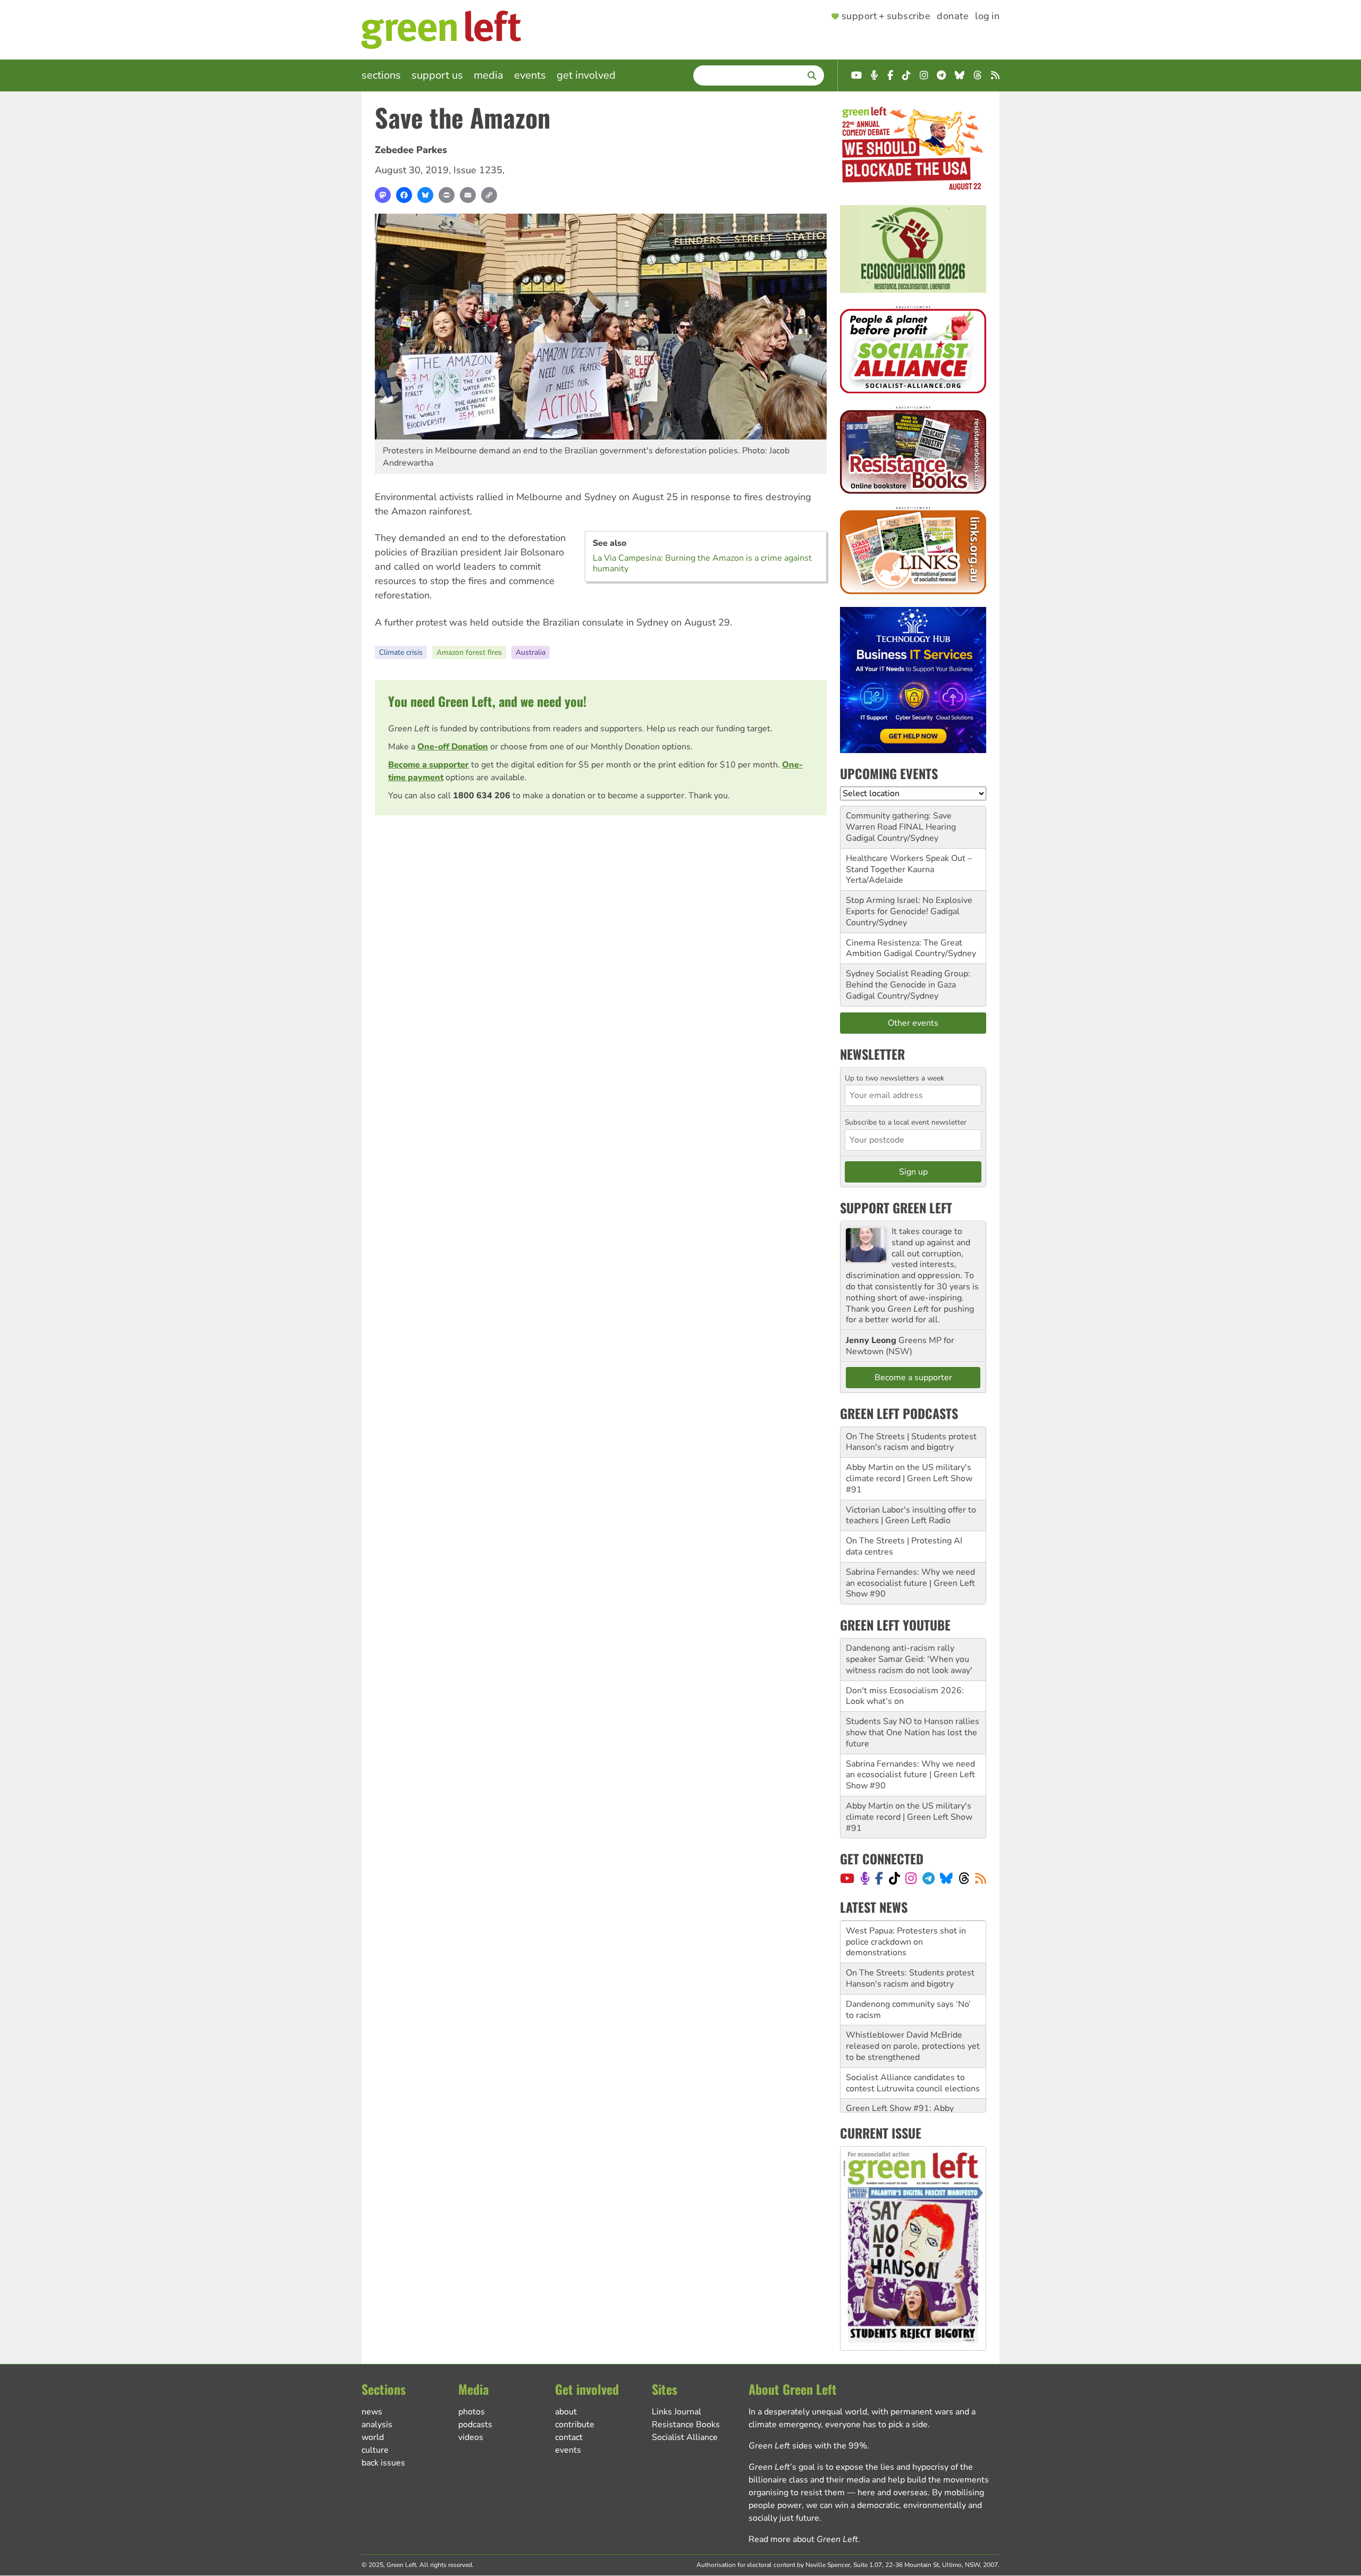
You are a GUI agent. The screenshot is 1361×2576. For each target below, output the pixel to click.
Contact (569, 2437)
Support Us (437, 75)
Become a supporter (429, 765)
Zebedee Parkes (411, 150)
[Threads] (964, 1878)
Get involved (586, 75)
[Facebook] (404, 195)
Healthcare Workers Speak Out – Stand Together (909, 864)
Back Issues (383, 2463)
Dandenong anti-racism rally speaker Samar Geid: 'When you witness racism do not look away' (909, 1659)
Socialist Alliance (685, 2437)
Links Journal (677, 2412)
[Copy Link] (489, 195)
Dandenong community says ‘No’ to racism (908, 1967)
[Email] (468, 195)
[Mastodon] (383, 195)
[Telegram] (929, 1878)
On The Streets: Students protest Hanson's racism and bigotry (910, 1936)
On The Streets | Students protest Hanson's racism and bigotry (911, 1442)
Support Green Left (896, 1207)
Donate (953, 16)
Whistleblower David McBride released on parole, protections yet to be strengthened (913, 2004)
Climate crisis (401, 652)
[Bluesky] (425, 195)
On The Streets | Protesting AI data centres (904, 1546)
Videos (471, 2437)
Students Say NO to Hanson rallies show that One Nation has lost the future (913, 1733)
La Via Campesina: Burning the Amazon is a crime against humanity (702, 563)
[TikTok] (894, 1878)
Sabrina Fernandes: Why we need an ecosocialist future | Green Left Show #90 (910, 1583)
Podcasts (475, 2425)
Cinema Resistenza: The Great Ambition (904, 948)
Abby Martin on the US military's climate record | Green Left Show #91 (909, 1479)
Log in (987, 16)
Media (489, 75)
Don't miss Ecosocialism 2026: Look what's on (905, 1696)
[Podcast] (865, 1878)
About (566, 2412)
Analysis (377, 2425)
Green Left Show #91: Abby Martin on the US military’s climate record (913, 2077)
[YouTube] (847, 1878)
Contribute (575, 2425)
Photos (472, 2412)
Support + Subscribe (886, 16)
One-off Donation (453, 747)
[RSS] (981, 1878)
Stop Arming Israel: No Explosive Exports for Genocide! (909, 906)
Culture (375, 2450)
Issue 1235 (478, 170)
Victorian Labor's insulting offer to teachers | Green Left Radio (911, 1515)
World (373, 2437)
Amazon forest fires (469, 652)
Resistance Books (686, 2425)
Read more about (803, 2539)
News (372, 2412)
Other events (913, 1023)
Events (530, 75)
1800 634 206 (482, 796)
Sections (381, 75)
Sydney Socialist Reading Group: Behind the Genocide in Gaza (908, 979)
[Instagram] (911, 1878)
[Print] (447, 195)
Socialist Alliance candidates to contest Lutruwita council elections (913, 2041)
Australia (531, 652)
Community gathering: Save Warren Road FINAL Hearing (901, 821)
